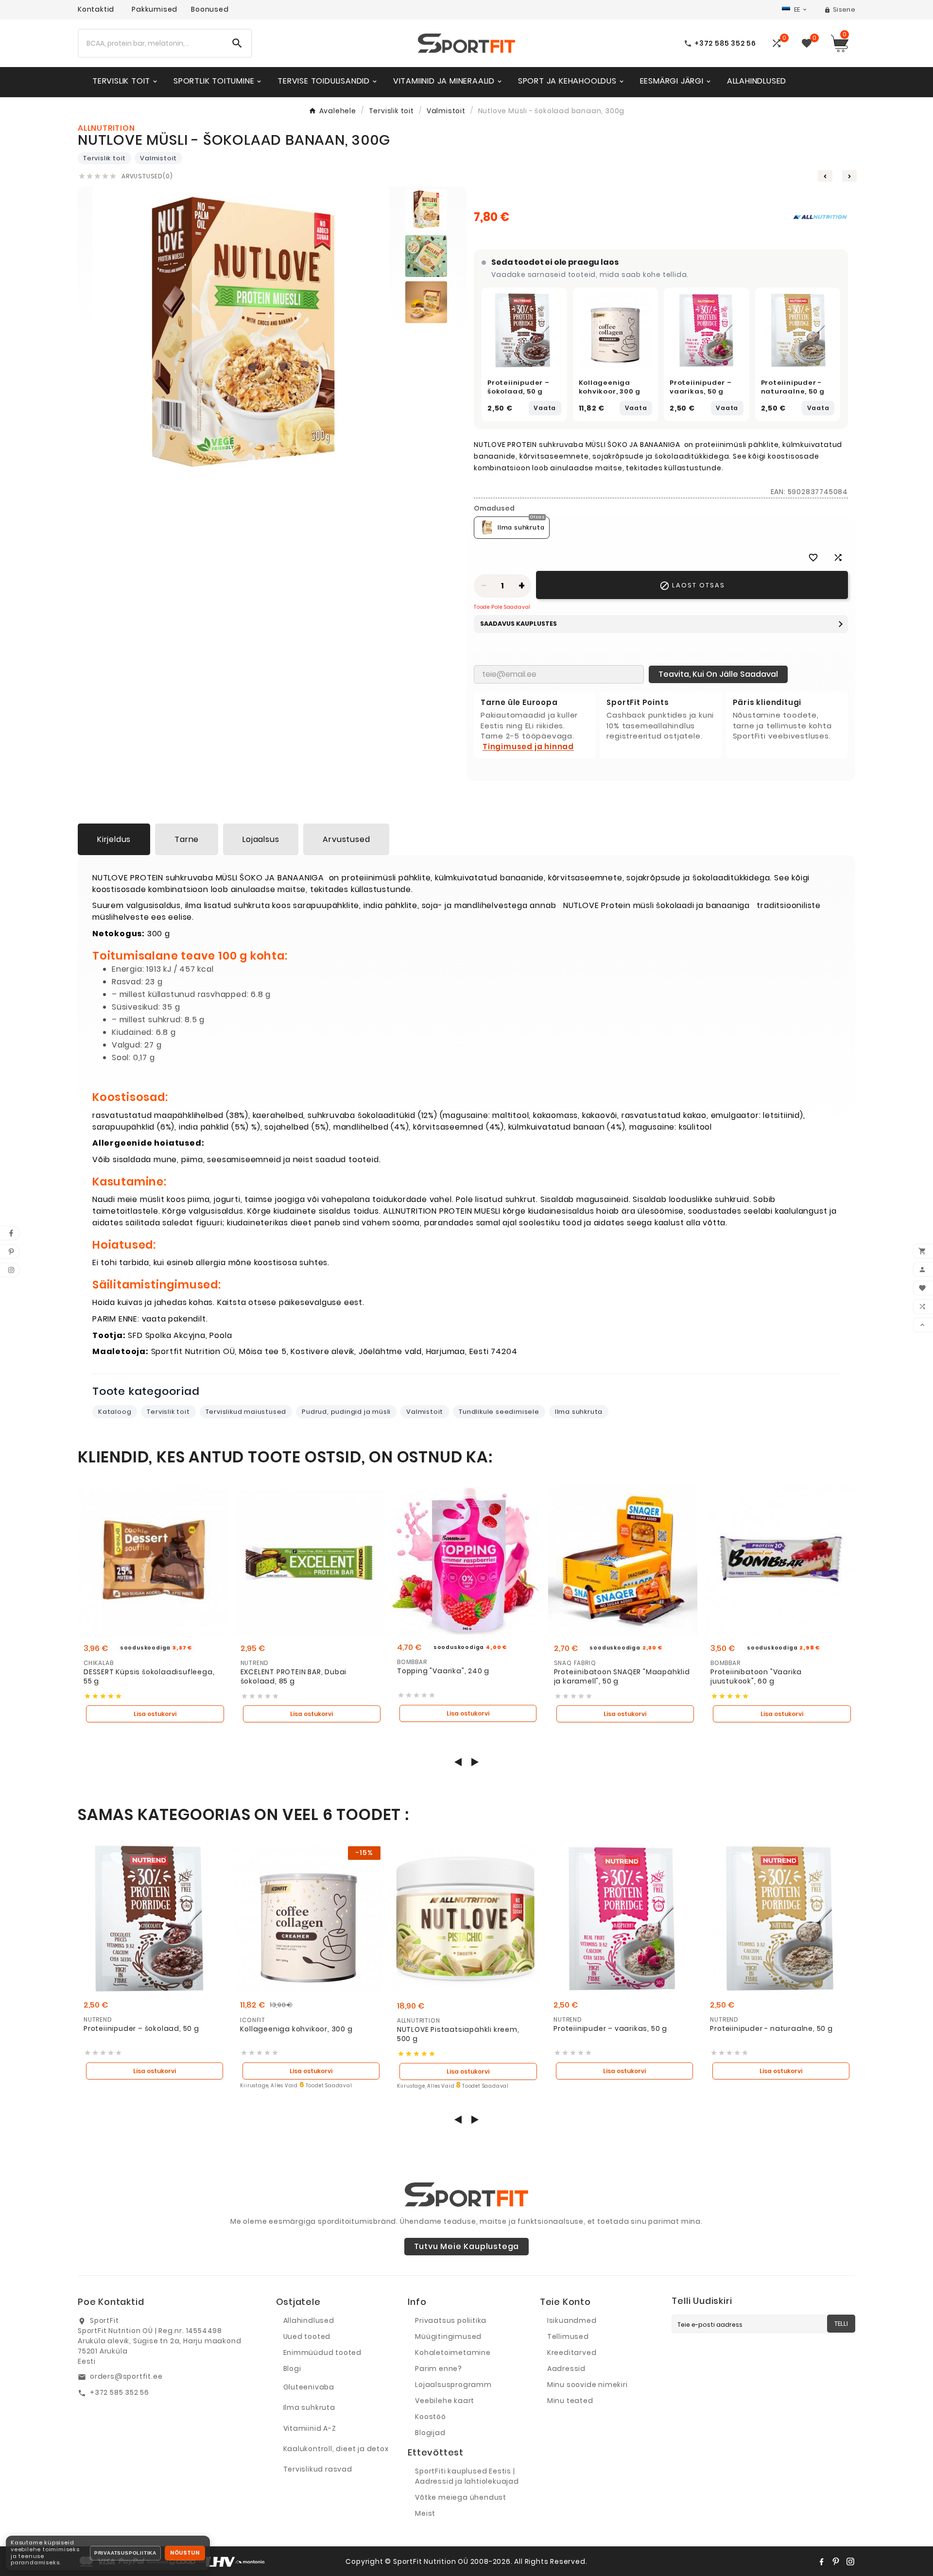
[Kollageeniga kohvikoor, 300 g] (616, 330)
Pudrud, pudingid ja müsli (346, 1412)
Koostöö (431, 2417)
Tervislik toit (104, 158)
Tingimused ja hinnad (528, 747)
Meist (425, 2513)
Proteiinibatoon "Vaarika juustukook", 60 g (756, 1677)
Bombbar (412, 1662)
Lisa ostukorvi (155, 1714)
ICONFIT (253, 2020)
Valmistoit (158, 158)
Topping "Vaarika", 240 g (443, 1671)
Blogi (292, 2369)
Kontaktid (96, 9)
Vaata (545, 408)
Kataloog (115, 1412)
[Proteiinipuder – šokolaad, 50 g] (524, 330)
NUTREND (255, 1663)
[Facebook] (821, 2561)
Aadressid (566, 2369)
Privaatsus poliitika (451, 2320)
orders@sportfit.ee (126, 2376)
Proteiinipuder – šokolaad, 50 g (518, 387)
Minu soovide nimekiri (587, 2385)
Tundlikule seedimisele (499, 1412)
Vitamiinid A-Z (310, 2428)
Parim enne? (439, 2369)
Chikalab (98, 1663)
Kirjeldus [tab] (114, 839)
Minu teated (570, 2401)
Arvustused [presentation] (346, 839)
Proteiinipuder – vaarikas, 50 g (701, 387)
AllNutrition (419, 2020)
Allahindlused (309, 2320)
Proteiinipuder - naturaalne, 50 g (793, 387)
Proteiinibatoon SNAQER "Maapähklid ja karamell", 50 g (622, 1677)
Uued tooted (307, 2336)
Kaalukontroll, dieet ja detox (336, 2449)
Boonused (210, 9)
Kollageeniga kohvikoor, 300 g (610, 387)
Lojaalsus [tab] (261, 839)
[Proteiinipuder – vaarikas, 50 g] (707, 330)
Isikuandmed (572, 2320)
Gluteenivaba (309, 2387)
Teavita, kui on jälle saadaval (718, 674)
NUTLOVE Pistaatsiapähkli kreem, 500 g (458, 2035)
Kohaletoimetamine (453, 2353)
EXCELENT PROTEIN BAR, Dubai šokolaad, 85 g (294, 1677)
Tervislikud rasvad (318, 2469)
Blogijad (430, 2433)
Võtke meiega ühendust (461, 2497)
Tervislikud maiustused (246, 1412)
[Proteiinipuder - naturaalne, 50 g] (798, 330)
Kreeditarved (572, 2353)
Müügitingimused (448, 2336)
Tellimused (568, 2336)
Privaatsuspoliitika (125, 2553)
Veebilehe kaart (445, 2401)
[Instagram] (850, 2561)
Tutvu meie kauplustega (467, 2246)
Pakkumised (155, 9)
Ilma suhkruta (579, 1412)
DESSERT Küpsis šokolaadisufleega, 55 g (149, 1677)
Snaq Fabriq (575, 1663)
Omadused (494, 508)
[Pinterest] (836, 2561)
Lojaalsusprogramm (453, 2385)
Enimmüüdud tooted (323, 2353)
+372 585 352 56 (120, 2392)
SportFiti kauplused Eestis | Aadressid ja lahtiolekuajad (467, 2476)
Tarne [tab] (187, 839)
